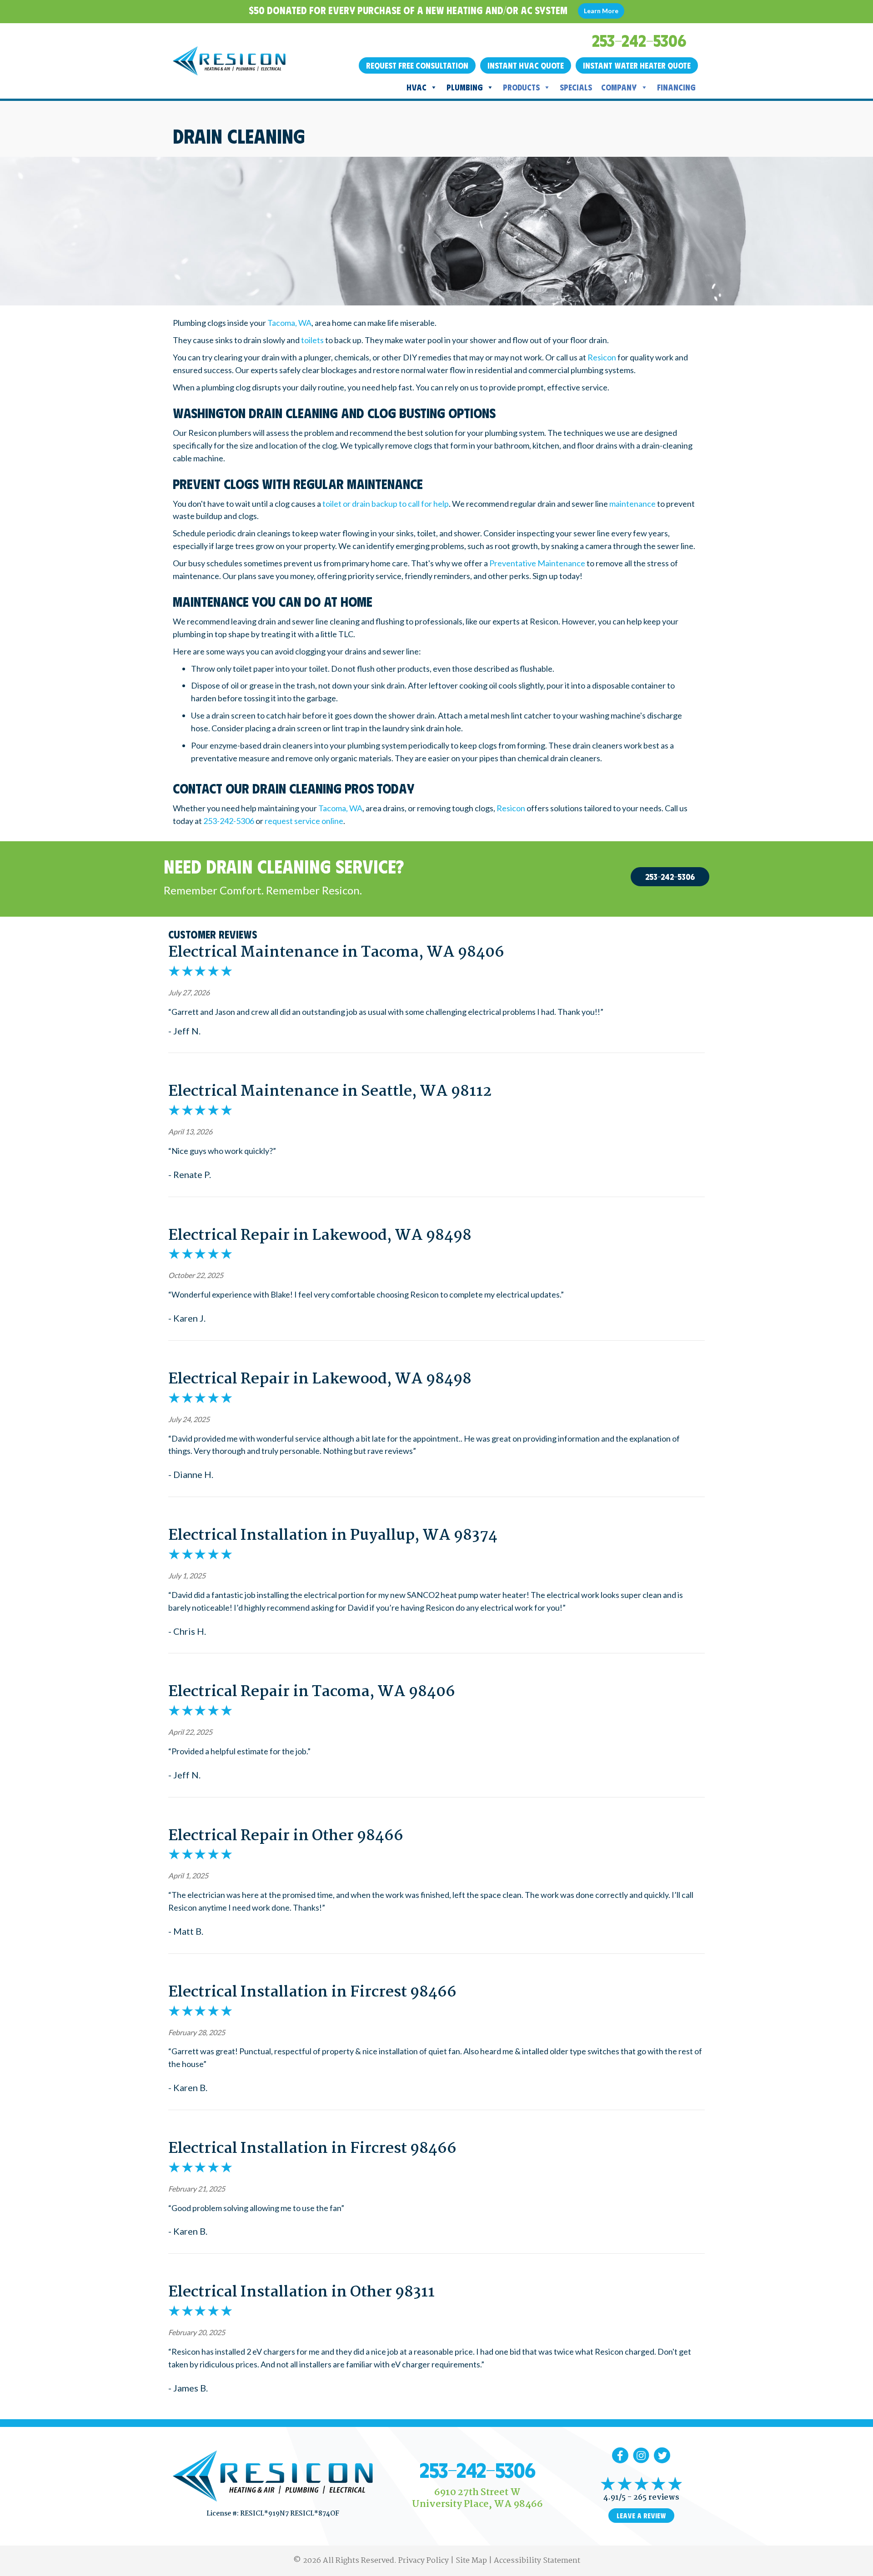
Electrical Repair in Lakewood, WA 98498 (320, 1236)
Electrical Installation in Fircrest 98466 (312, 1992)
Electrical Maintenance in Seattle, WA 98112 (330, 1092)
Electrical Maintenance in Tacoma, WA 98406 (336, 953)
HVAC (416, 87)
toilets (312, 340)
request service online (304, 821)
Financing (676, 87)
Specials (576, 87)
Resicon (602, 357)
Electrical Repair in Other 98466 (286, 1836)
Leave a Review (641, 2516)
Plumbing (465, 87)
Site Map (471, 2561)
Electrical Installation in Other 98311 (301, 2292)
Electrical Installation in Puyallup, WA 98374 (333, 1536)
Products (521, 87)
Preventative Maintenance (537, 563)
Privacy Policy (424, 2561)
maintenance (632, 504)
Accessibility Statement (537, 2561)
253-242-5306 (229, 821)
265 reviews (656, 2498)
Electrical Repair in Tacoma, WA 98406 (312, 1692)
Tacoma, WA (289, 323)
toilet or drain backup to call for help (386, 504)
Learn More (601, 11)
